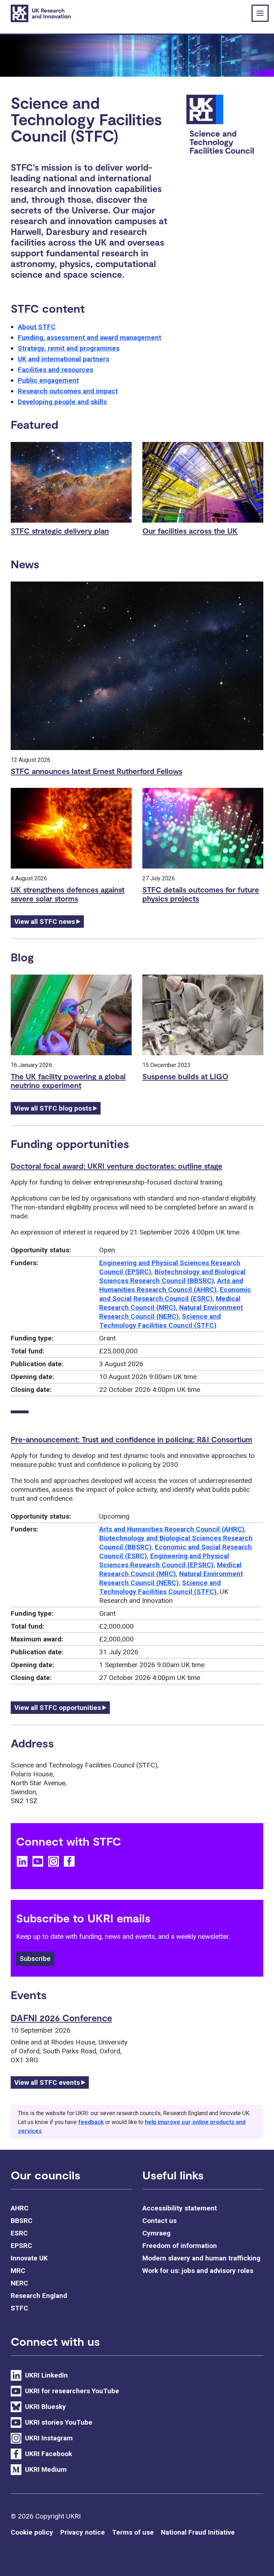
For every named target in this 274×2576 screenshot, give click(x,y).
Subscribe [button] (35, 1959)
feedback (91, 2122)
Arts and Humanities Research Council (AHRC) (172, 1529)
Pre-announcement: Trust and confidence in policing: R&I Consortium (131, 1439)
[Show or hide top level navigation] (260, 13)
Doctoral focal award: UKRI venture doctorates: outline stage (116, 1166)
